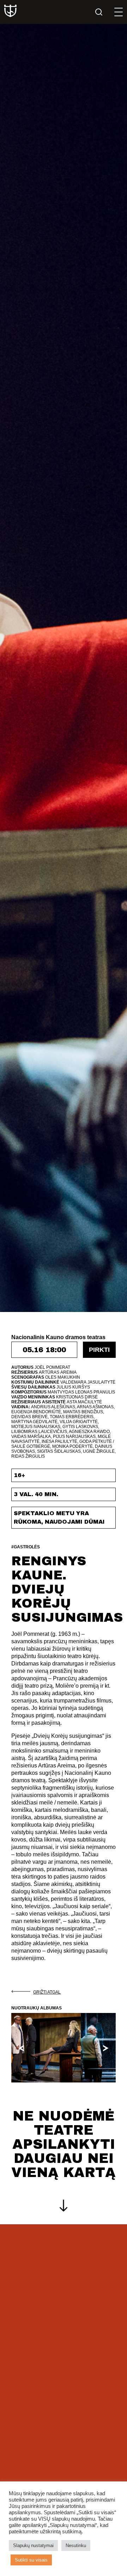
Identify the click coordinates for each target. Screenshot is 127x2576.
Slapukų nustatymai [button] (33, 2545)
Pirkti (99, 1350)
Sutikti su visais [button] (31, 2560)
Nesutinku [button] (76, 2545)
